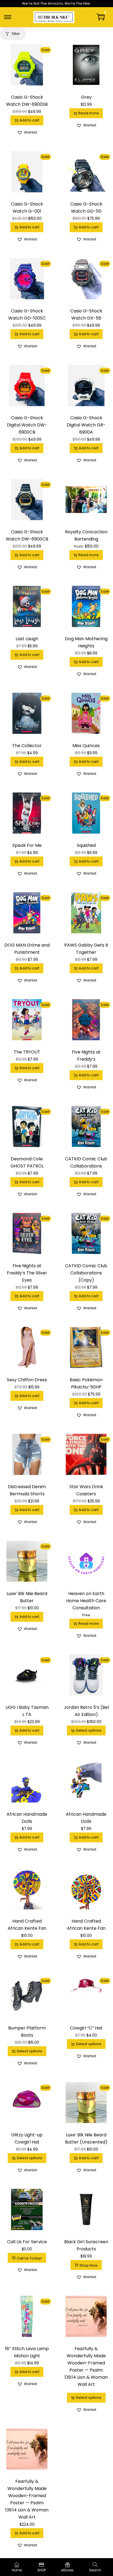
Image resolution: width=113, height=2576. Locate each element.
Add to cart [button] (29, 120)
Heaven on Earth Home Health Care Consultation (86, 1601)
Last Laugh (27, 639)
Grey (86, 97)
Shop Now (89, 2265)
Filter (16, 34)
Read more (89, 113)
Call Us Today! (29, 2258)
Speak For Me (27, 845)
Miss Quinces (86, 746)
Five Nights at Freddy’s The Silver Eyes (27, 1273)
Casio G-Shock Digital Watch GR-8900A (86, 425)
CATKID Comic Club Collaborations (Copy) (86, 1273)
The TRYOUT (27, 1052)
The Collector (27, 746)
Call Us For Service (27, 2242)
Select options (89, 1730)
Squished (86, 845)
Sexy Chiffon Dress (27, 1380)
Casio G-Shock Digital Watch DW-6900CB (27, 425)
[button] (27, 132)
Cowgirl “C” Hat (86, 2028)
